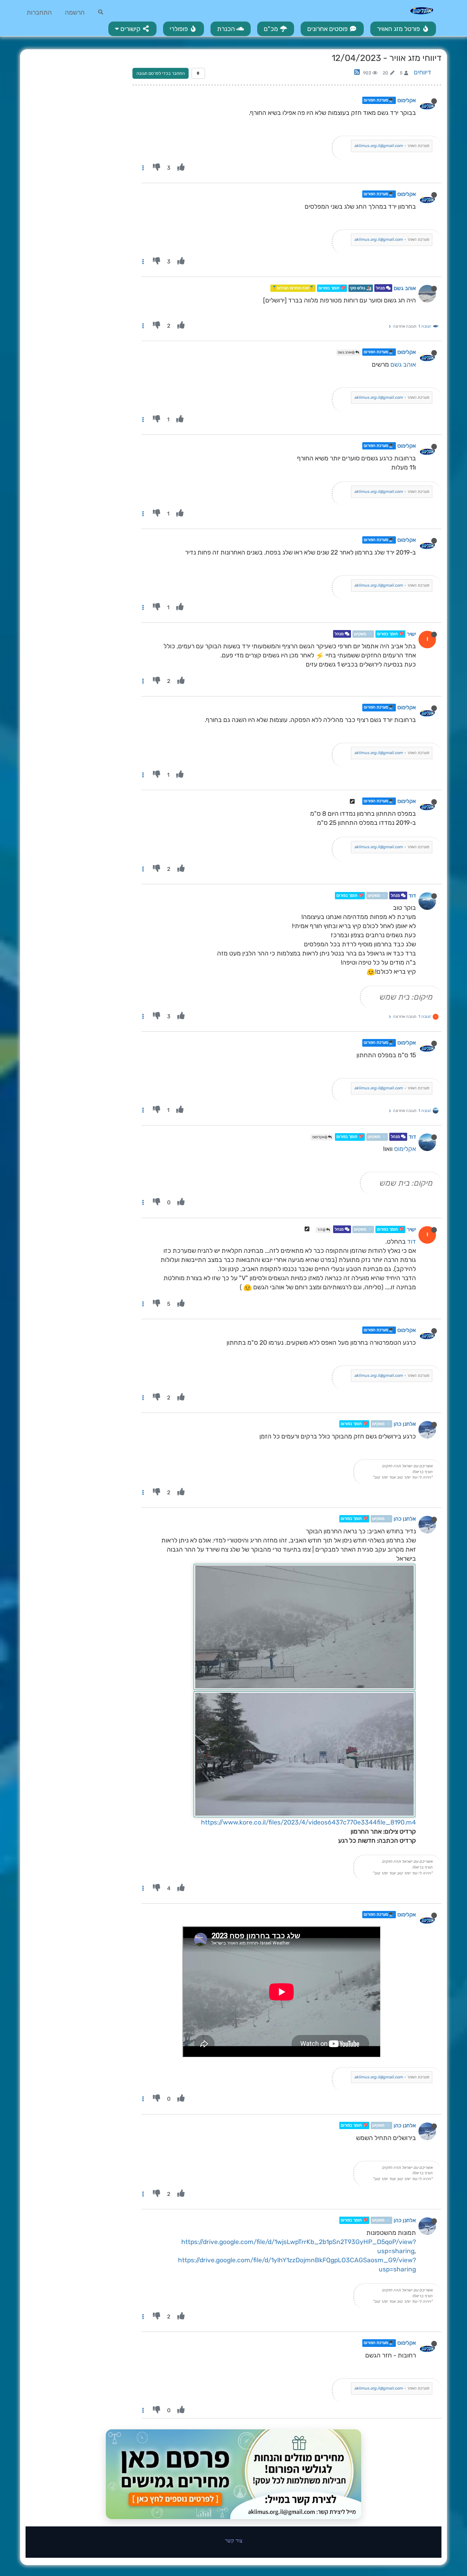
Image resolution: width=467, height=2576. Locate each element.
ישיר (411, 634)
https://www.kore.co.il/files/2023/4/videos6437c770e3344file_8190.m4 (308, 1822)
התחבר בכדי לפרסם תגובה (161, 73)
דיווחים (422, 72)
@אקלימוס (320, 1137)
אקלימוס (407, 100)
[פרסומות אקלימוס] (233, 2474)
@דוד (322, 1230)
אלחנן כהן (405, 1424)
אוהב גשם (405, 288)
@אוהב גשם (347, 352)
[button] (132, 29)
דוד (412, 896)
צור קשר (234, 2540)
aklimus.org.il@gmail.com (379, 146)
